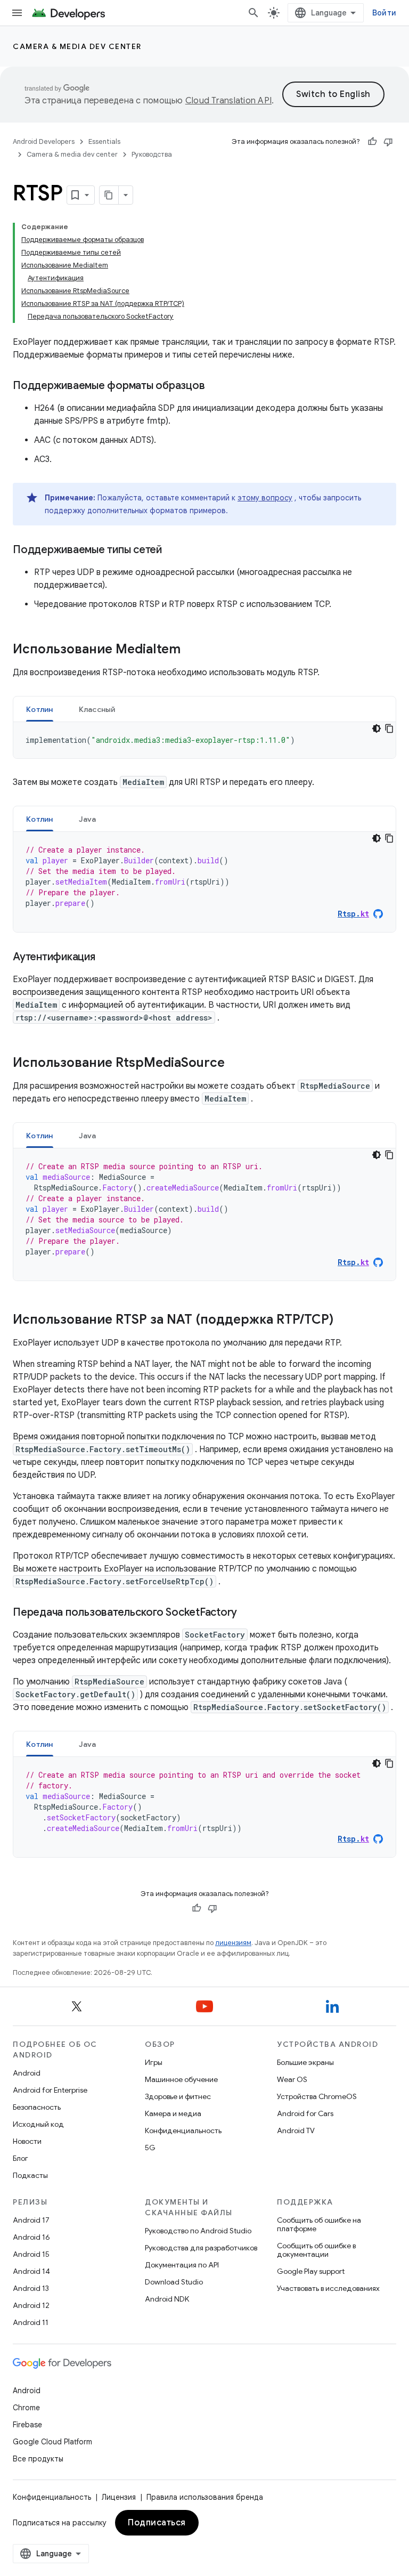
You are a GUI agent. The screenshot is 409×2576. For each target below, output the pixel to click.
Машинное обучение (181, 2079)
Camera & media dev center (77, 46)
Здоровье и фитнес (178, 2096)
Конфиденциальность (183, 2131)
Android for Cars (305, 2113)
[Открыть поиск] (253, 13)
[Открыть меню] (17, 13)
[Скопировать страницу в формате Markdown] (109, 195)
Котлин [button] (40, 709)
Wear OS (292, 2079)
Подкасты (30, 2175)
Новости (27, 2141)
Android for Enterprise (50, 2090)
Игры (154, 2062)
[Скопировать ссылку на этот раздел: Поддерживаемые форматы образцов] (215, 386)
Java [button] (88, 819)
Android (27, 2073)
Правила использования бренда (205, 2497)
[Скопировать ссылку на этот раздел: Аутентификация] (106, 958)
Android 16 (31, 2237)
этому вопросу (265, 498)
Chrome (26, 2408)
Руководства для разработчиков (201, 2248)
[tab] (40, 709)
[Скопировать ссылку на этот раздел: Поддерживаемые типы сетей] (173, 550)
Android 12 (31, 2305)
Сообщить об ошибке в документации (316, 2250)
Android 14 (31, 2271)
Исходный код (38, 2124)
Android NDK (167, 2299)
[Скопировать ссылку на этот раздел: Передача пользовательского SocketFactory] (248, 1613)
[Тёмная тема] (377, 728)
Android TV (296, 2131)
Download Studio (174, 2282)
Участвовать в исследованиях (328, 2288)
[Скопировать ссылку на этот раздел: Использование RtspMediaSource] (235, 1064)
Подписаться (157, 2523)
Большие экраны (305, 2062)
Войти (384, 13)
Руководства (152, 154)
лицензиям (233, 1943)
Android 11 (31, 2322)
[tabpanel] (204, 740)
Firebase (27, 2425)
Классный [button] (97, 709)
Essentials (104, 141)
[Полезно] (372, 142)
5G (150, 2148)
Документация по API (182, 2265)
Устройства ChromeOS (317, 2096)
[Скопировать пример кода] (389, 728)
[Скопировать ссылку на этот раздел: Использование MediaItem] (191, 650)
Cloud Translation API (228, 101)
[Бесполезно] (388, 142)
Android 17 (31, 2220)
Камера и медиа (173, 2113)
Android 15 (31, 2254)
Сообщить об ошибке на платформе (319, 2224)
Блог (21, 2158)
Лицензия (119, 2497)
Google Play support (311, 2271)
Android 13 (31, 2288)
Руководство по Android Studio (198, 2231)
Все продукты (38, 2459)
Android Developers (44, 141)
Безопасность (37, 2107)
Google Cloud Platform (52, 2442)
